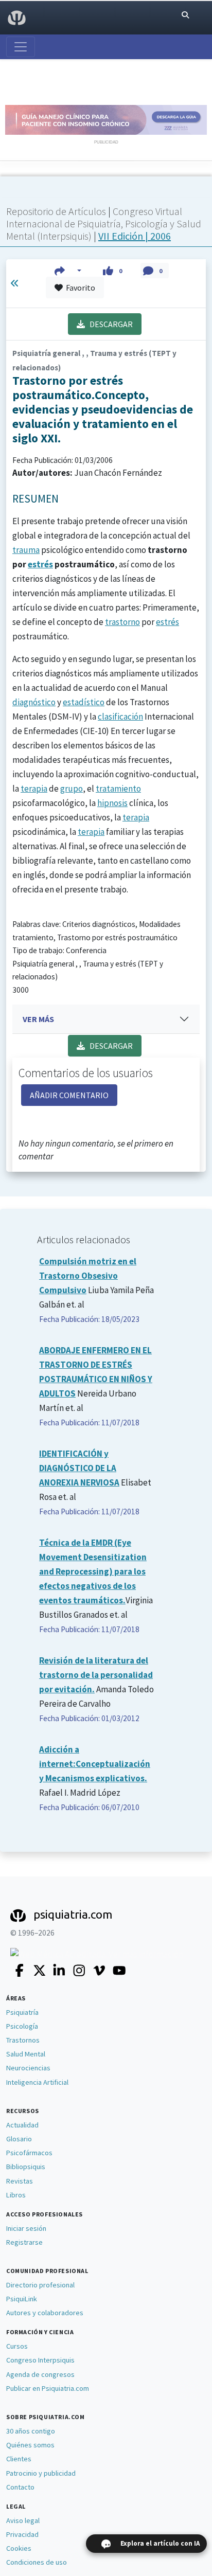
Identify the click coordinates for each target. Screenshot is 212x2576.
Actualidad (22, 2125)
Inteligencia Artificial (37, 2082)
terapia (34, 789)
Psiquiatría (22, 2012)
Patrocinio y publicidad (41, 2473)
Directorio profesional (40, 2285)
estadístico (84, 702)
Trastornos (23, 2040)
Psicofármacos (29, 2153)
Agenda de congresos (40, 2374)
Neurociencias (28, 2068)
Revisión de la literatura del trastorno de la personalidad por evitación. (96, 1675)
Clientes (19, 2459)
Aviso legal (23, 2520)
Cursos (17, 2346)
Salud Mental (26, 2054)
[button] (68, 271)
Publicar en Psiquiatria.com (48, 2388)
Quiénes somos (30, 2445)
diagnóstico (34, 702)
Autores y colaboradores (45, 2313)
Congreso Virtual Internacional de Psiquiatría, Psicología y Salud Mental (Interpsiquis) (104, 223)
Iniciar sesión (26, 2228)
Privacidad (22, 2534)
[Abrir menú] (21, 47)
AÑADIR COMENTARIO (69, 1095)
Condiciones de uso (37, 2562)
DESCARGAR (109, 324)
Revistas (20, 2181)
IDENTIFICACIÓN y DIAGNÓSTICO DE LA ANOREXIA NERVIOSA (79, 1468)
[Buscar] (185, 15)
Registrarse (24, 2242)
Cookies (19, 2548)
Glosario (19, 2139)
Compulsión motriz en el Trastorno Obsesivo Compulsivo (88, 1276)
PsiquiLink (22, 2299)
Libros (16, 2195)
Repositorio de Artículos (56, 211)
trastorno (122, 622)
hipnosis (112, 803)
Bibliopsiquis (26, 2167)
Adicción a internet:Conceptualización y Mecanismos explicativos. (95, 1764)
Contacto (20, 2487)
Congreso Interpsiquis (40, 2360)
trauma (26, 550)
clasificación (120, 717)
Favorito (79, 288)
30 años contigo (31, 2431)
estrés (40, 564)
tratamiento (118, 789)
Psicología (22, 2026)
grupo (72, 789)
